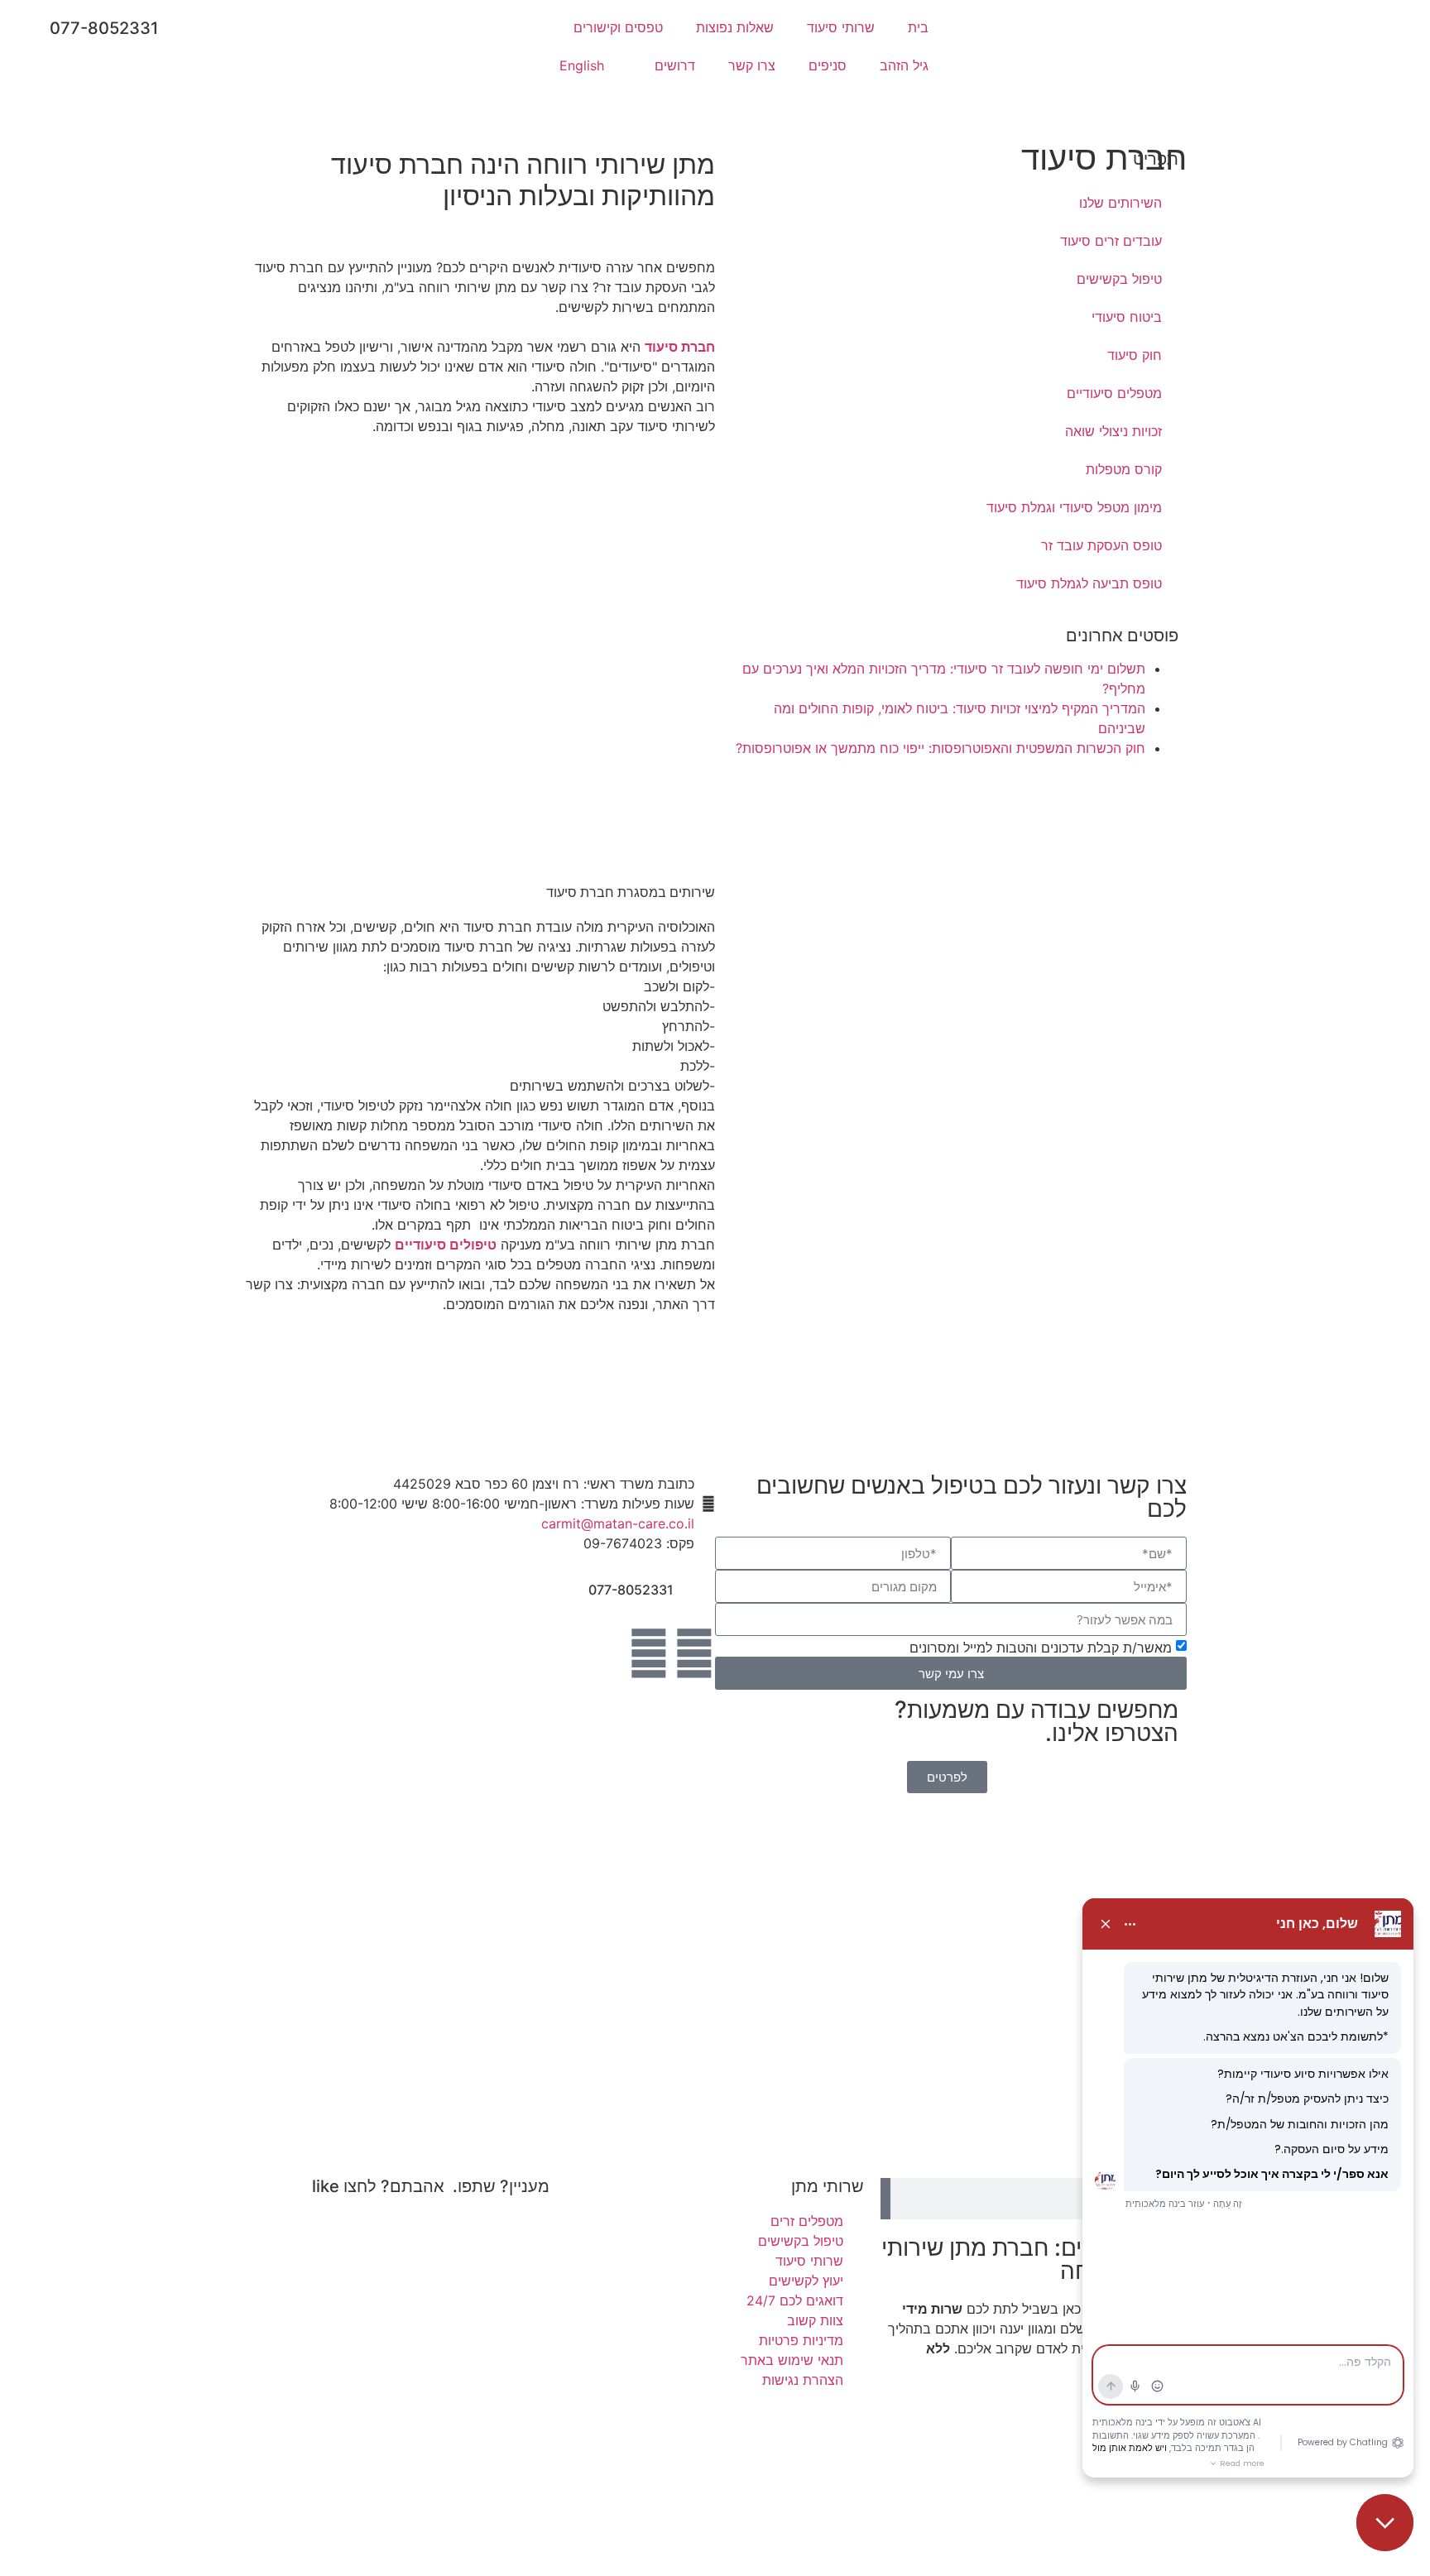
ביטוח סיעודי (1127, 317)
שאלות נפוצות (735, 27)
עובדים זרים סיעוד (1111, 241)
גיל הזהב (904, 65)
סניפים (828, 65)
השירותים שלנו (1120, 203)
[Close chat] (1385, 2523)
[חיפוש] (885, 2199)
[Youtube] (649, 1653)
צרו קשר (752, 65)
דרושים (675, 65)
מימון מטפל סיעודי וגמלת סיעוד (1074, 507)
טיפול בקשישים (1119, 279)
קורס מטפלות (1124, 469)
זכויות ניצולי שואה (1113, 431)
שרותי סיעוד (841, 27)
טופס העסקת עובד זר (1101, 545)
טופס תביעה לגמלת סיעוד (1089, 583)
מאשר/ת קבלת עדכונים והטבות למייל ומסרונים (1041, 1648)
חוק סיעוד (1135, 355)
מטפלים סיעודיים (1114, 393)
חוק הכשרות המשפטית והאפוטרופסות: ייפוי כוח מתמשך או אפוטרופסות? (941, 748)
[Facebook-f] (694, 1653)
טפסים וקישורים (618, 27)
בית (918, 27)
